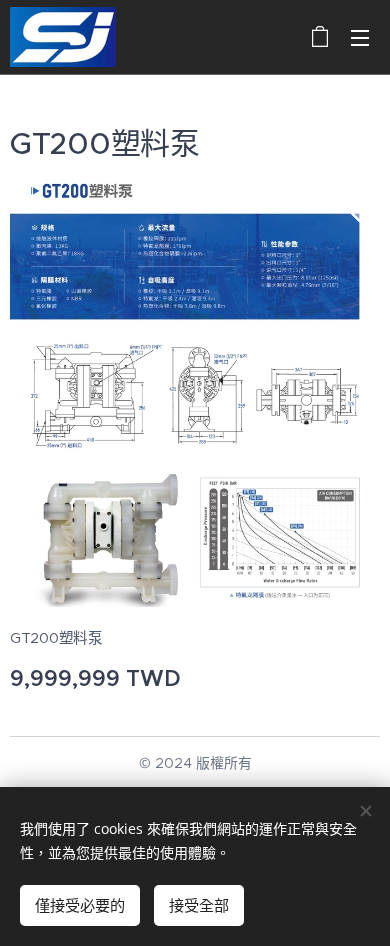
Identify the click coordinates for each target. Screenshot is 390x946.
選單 (360, 37)
